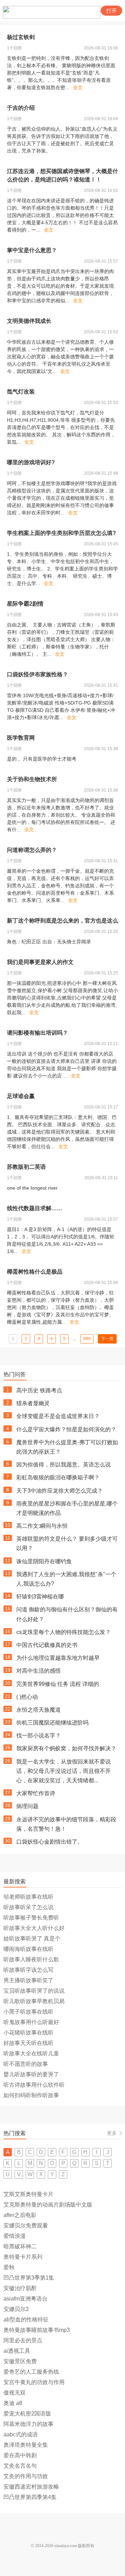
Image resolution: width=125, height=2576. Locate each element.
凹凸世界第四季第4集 (30, 2497)
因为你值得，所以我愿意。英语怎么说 (64, 1465)
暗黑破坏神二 (20, 2246)
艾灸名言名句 (20, 2466)
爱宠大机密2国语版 (27, 2414)
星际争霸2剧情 (25, 604)
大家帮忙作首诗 (36, 1793)
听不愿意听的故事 (26, 2064)
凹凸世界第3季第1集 (29, 2278)
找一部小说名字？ (39, 1736)
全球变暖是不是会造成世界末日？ (58, 1416)
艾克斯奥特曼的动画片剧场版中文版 (48, 2205)
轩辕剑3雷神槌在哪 (40, 1597)
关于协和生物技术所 (32, 779)
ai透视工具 (17, 2351)
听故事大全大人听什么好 (34, 1928)
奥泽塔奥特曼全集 (26, 2445)
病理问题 (27, 1806)
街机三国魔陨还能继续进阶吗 (52, 1723)
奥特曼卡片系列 (23, 2257)
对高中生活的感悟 (39, 1671)
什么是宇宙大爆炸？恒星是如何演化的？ (66, 1429)
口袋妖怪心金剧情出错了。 (50, 1842)
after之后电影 (20, 2215)
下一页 (107, 1339)
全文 (78, 87)
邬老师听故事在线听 (28, 1897)
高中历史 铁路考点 (39, 1390)
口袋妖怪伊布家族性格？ (37, 674)
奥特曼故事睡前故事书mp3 (37, 2330)
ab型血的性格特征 (26, 2320)
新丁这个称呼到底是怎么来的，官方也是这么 (62, 921)
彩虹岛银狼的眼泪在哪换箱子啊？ (58, 1477)
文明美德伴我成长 (29, 321)
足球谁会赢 (21, 1096)
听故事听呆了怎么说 (28, 1907)
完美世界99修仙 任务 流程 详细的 (58, 1684)
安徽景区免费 (20, 2361)
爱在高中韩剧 (20, 2455)
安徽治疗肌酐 (20, 2288)
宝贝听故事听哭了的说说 (34, 1991)
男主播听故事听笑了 (28, 1980)
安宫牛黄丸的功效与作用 (34, 2382)
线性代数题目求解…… (35, 1208)
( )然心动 (27, 1697)
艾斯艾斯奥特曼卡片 (28, 2194)
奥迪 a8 (13, 2403)
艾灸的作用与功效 (26, 2476)
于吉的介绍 (21, 108)
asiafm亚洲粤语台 (26, 2299)
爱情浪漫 (15, 2236)
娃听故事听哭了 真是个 (32, 1939)
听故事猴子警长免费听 (31, 1918)
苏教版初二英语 (26, 1167)
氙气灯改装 (21, 392)
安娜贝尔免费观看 (26, 2225)
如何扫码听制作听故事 (31, 2095)
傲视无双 (15, 2393)
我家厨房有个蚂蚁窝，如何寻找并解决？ (66, 1748)
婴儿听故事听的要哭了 (31, 2074)
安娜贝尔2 (16, 2309)
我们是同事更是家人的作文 (40, 962)
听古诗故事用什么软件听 (34, 2085)
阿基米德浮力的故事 (28, 2424)
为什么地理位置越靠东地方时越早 (58, 1658)
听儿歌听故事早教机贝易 (34, 2001)
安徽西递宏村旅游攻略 (31, 2487)
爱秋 (9, 2267)
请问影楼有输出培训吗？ (37, 1033)
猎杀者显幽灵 (33, 1403)
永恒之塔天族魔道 (39, 1710)
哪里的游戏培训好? (31, 462)
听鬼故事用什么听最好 (31, 2022)
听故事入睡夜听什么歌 (31, 1959)
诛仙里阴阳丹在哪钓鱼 (44, 1561)
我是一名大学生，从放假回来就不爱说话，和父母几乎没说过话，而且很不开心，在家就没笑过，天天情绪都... (64, 1771)
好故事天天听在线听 (28, 2043)
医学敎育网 (21, 738)
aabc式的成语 (21, 2434)
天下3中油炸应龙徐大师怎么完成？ (60, 1491)
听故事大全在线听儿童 (31, 2053)
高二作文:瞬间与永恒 (42, 1526)
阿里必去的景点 (23, 2340)
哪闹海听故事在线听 (28, 1949)
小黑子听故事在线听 (28, 2012)
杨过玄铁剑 (21, 37)
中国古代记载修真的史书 (47, 1645)
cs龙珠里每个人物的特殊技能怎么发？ (64, 1632)
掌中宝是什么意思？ (32, 250)
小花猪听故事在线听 (28, 2033)
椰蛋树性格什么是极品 (35, 1272)
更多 (112, 2133)
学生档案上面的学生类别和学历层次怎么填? (61, 533)
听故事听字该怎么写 (28, 1970)
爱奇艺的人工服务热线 (31, 2372)
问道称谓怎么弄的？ (32, 850)
